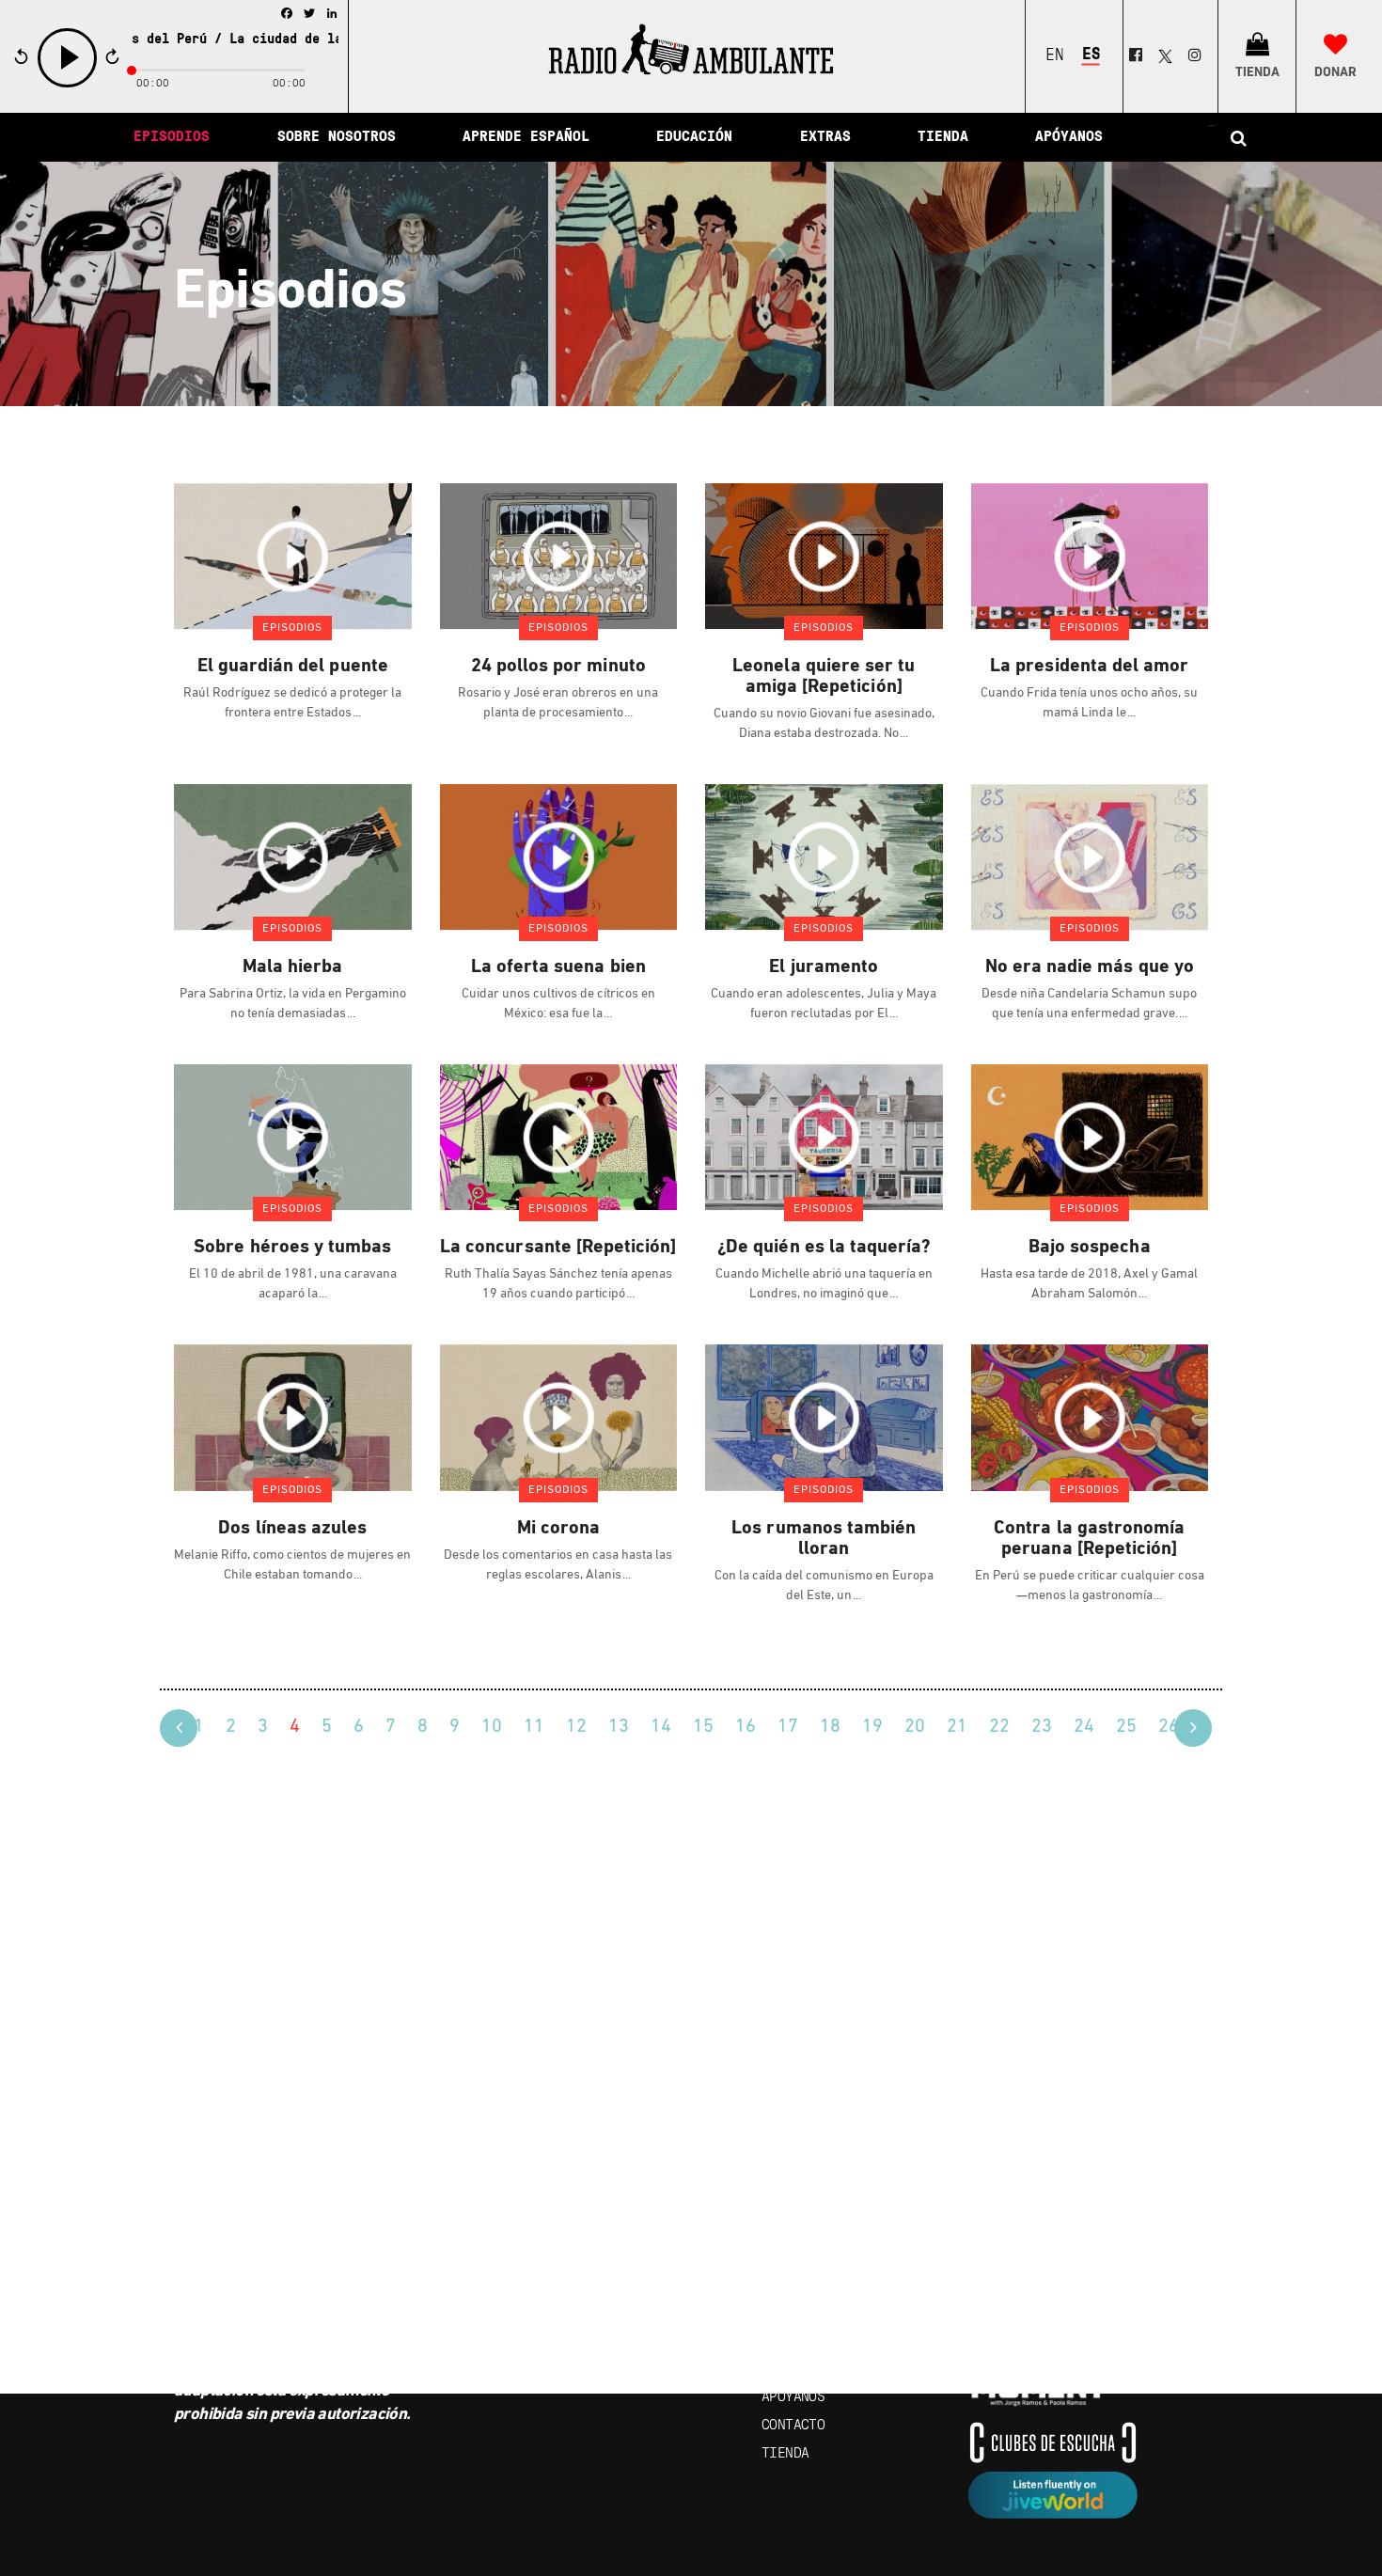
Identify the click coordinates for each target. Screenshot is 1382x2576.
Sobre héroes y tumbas (292, 1248)
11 (534, 1727)
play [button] (68, 85)
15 (703, 1727)
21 (957, 1727)
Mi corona (558, 1529)
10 (492, 1727)
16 (746, 1727)
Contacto (793, 2426)
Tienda (785, 2454)
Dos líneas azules (292, 1529)
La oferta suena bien (558, 967)
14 (661, 1727)
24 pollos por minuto (558, 667)
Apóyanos (793, 2397)
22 (999, 1727)
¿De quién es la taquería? (824, 1248)
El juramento (824, 967)
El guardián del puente (293, 667)
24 (1084, 1727)
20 (915, 1727)
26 (1169, 1727)
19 (872, 1727)
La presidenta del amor (1089, 667)
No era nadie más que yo (1090, 967)
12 (576, 1727)
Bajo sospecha (1090, 1248)
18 (830, 1727)
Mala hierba (293, 967)
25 (1126, 1727)
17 (788, 1727)
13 (619, 1727)
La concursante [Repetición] (558, 1248)
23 (1042, 1727)
